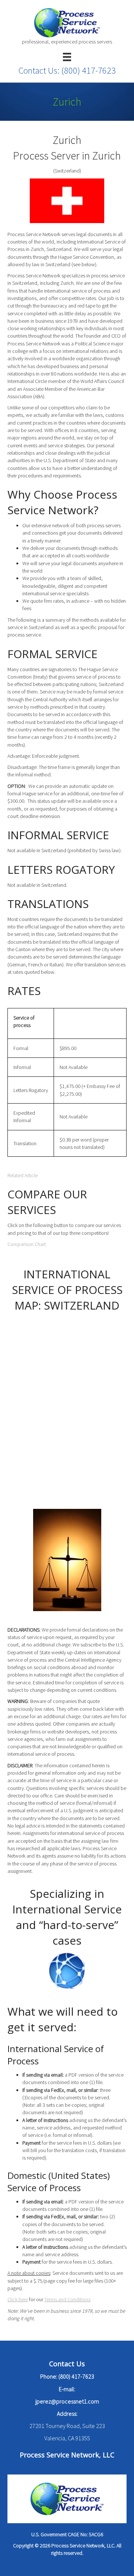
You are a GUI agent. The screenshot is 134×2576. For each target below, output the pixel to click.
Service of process (24, 1021)
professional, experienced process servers (67, 42)
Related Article (23, 1175)
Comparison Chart (27, 1244)
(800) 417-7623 (89, 70)
